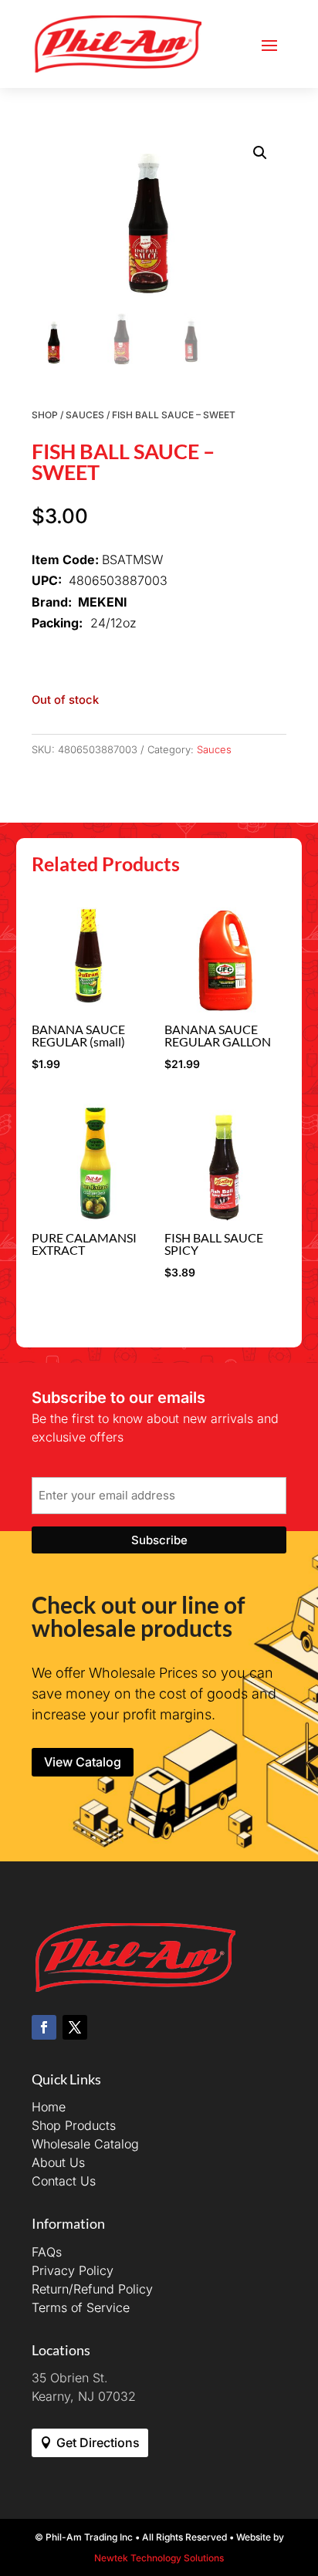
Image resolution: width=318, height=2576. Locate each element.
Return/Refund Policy (92, 2289)
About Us (58, 2162)
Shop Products (74, 2125)
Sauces (85, 415)
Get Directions (98, 2442)
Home (49, 2107)
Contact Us (64, 2181)
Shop (45, 415)
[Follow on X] (75, 2027)
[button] (260, 153)
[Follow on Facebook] (44, 2027)
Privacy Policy (73, 2270)
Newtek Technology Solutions (159, 2558)
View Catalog (83, 1762)
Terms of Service (81, 2307)
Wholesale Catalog (85, 2144)
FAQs (47, 2252)
